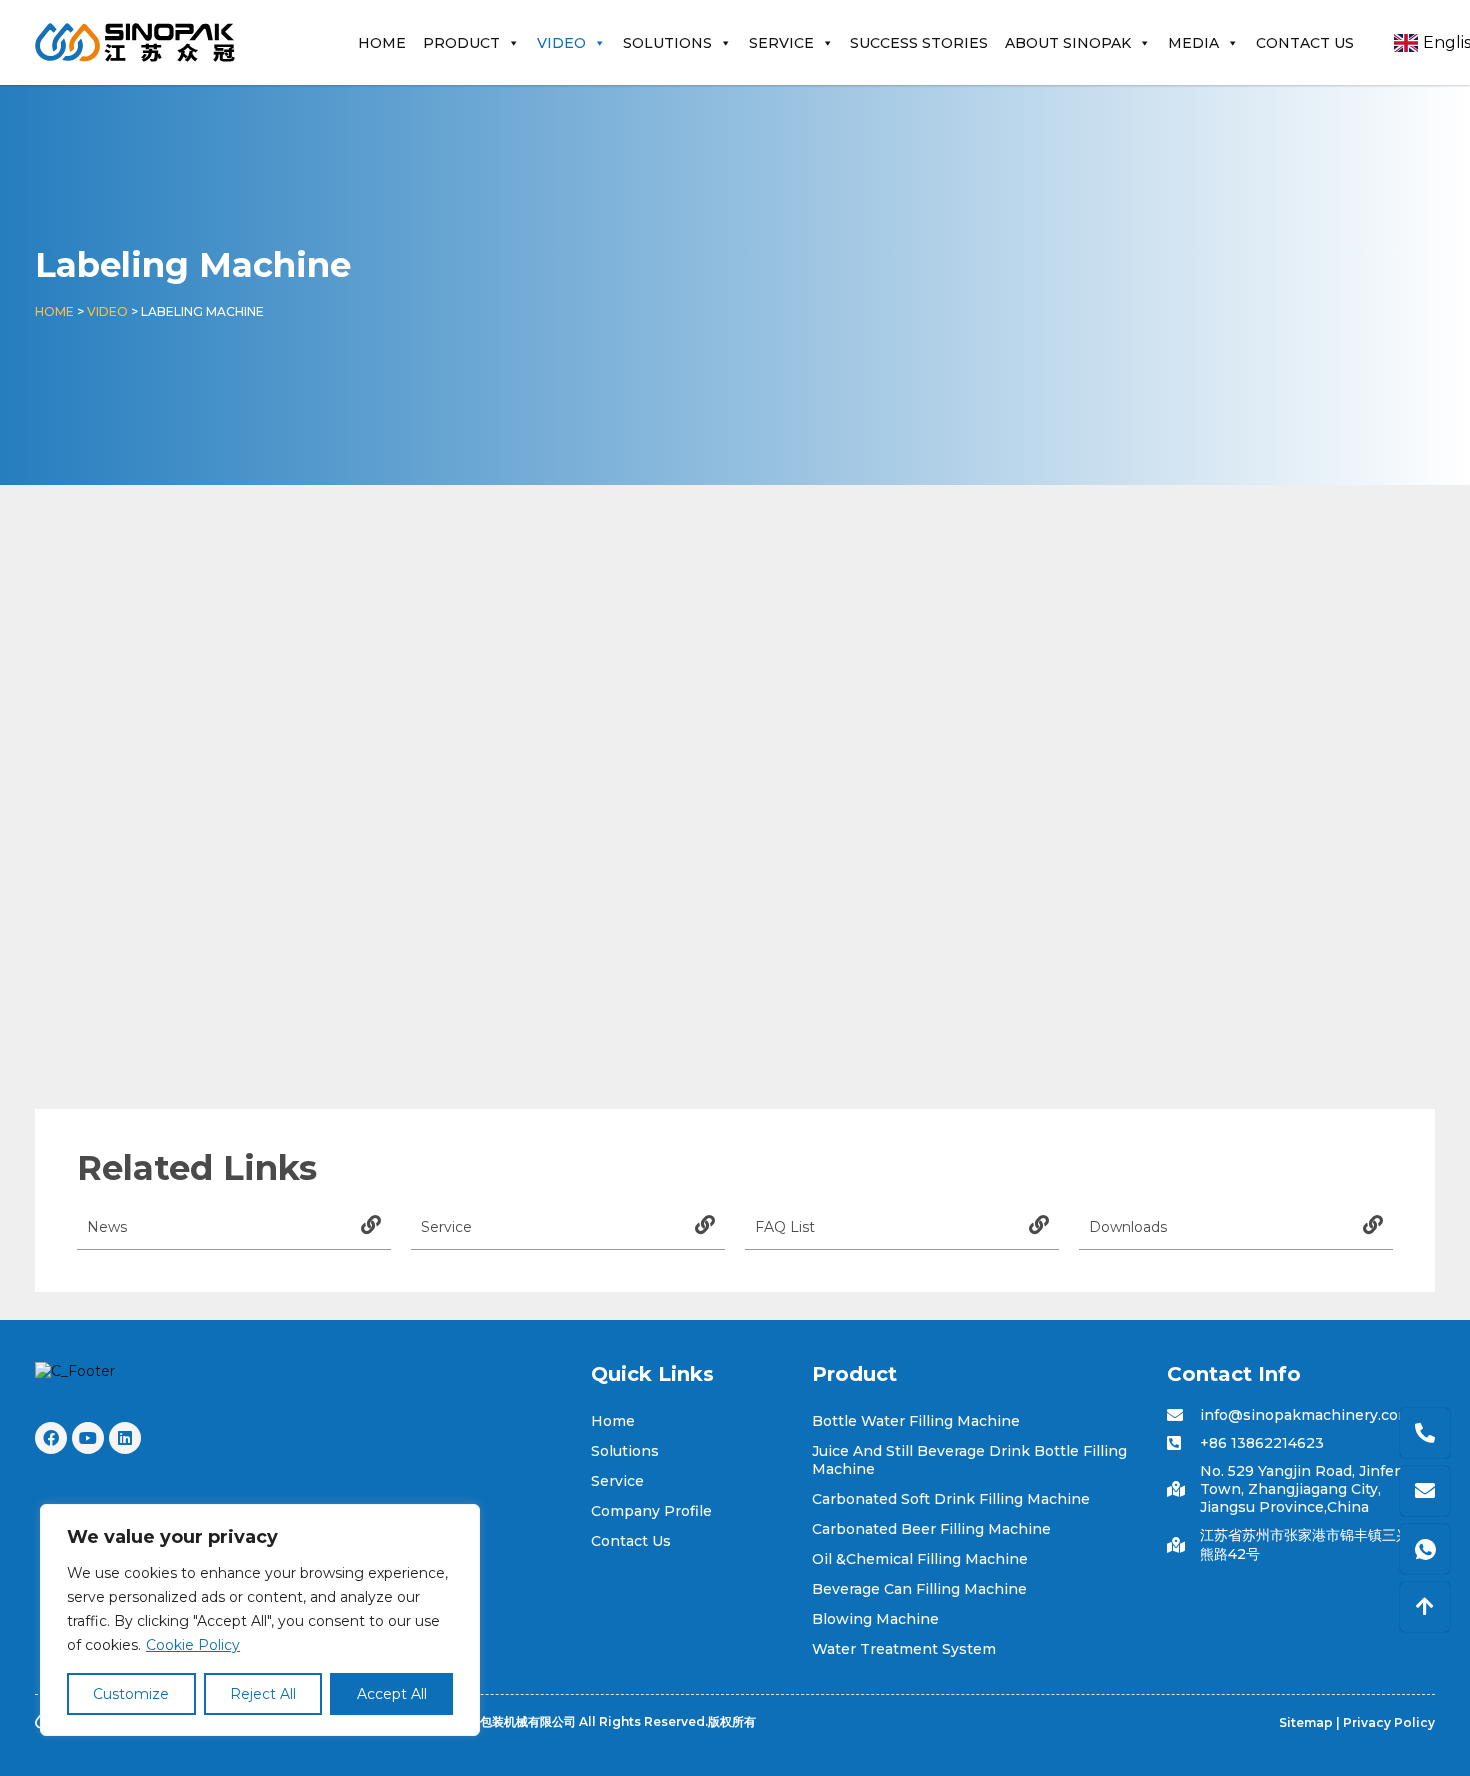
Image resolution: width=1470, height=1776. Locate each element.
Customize (131, 1694)
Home (382, 43)
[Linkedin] (125, 1438)
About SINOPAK (1068, 43)
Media (1193, 43)
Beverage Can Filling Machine (919, 1589)
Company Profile (651, 1511)
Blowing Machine (875, 1619)
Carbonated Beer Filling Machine (931, 1529)
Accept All (392, 1694)
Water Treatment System (904, 1649)
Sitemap (1306, 1722)
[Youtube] (88, 1438)
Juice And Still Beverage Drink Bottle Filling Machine (969, 1460)
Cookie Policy (193, 1645)
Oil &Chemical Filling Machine (920, 1559)
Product (461, 43)
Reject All (263, 1694)
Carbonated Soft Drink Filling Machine (951, 1499)
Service (781, 43)
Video (561, 43)
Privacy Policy (1389, 1722)
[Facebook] (51, 1438)
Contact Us (1305, 43)
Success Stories (919, 43)
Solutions (667, 43)
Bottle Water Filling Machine (916, 1421)
